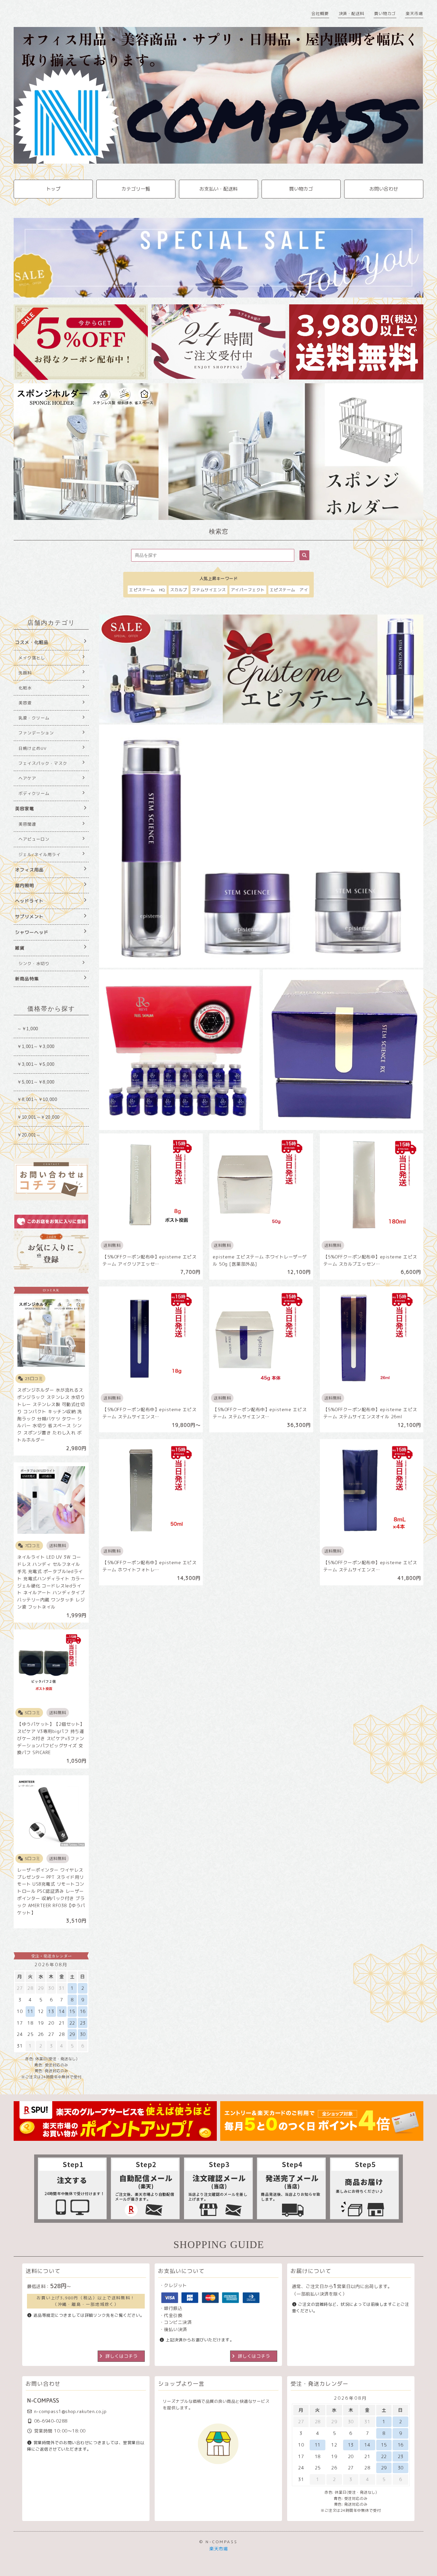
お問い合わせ (384, 189)
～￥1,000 (28, 1029)
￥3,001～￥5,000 (36, 1064)
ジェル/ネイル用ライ (40, 855)
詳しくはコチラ (122, 2356)
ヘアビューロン (34, 839)
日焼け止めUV (33, 748)
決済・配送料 (351, 13)
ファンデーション (36, 733)
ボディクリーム (34, 793)
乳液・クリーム (34, 718)
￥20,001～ (29, 1135)
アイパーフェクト (248, 590)
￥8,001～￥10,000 (37, 1099)
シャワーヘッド (32, 932)
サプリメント (29, 917)
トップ (53, 189)
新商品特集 (27, 979)
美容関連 (27, 824)
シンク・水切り (34, 963)
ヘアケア (27, 778)
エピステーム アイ (289, 590)
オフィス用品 (29, 870)
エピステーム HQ (147, 590)
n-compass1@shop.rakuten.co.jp (71, 2411)
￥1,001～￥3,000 (36, 1046)
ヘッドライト (29, 901)
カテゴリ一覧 (136, 189)
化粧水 (25, 688)
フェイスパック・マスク (43, 763)
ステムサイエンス (209, 590)
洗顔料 (25, 673)
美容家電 (25, 809)
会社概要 (320, 13)
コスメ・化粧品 (32, 642)
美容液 (25, 703)
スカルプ (179, 590)
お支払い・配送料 (218, 189)
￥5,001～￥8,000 (36, 1082)
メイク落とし (32, 658)
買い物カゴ (385, 13)
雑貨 (20, 948)
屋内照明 (25, 885)
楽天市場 (414, 13)
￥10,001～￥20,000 (38, 1117)
